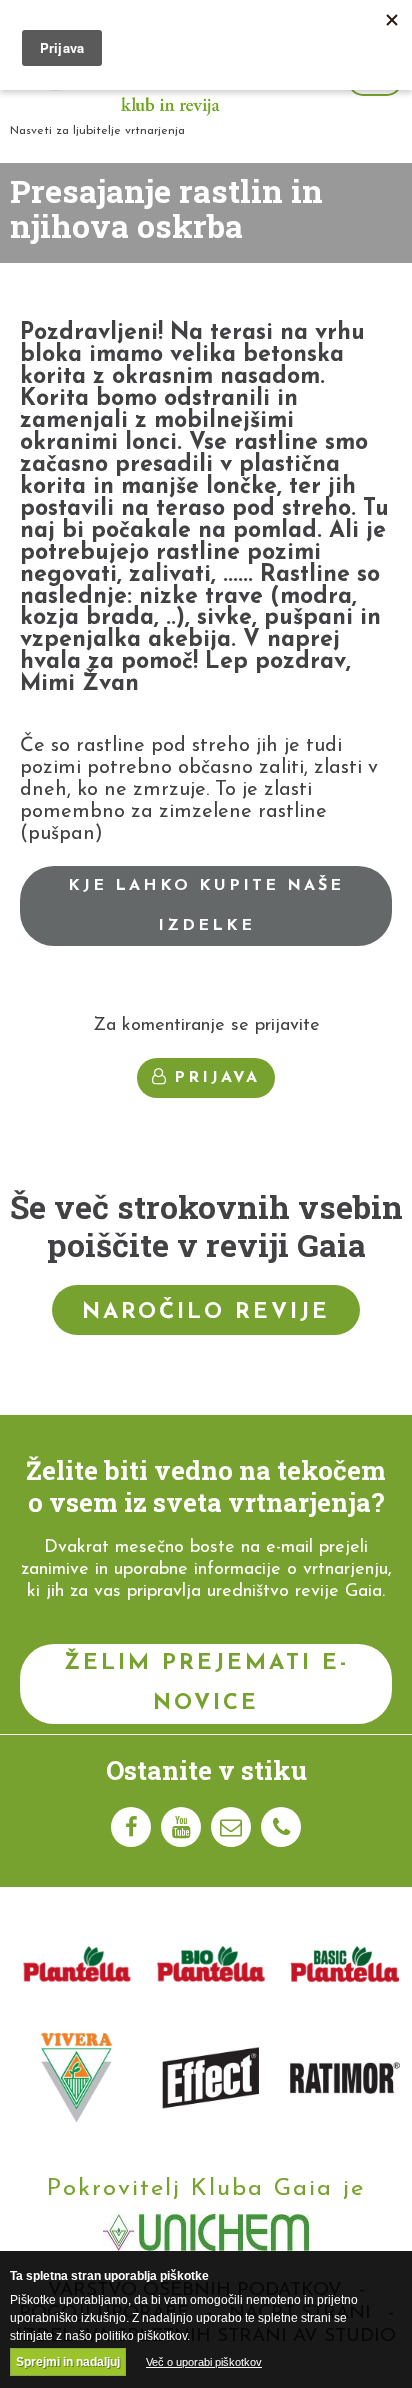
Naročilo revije (206, 1312)
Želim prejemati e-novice (206, 1683)
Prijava (217, 1078)
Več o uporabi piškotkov (204, 2362)
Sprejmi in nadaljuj (68, 2362)
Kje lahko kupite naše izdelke (206, 906)
